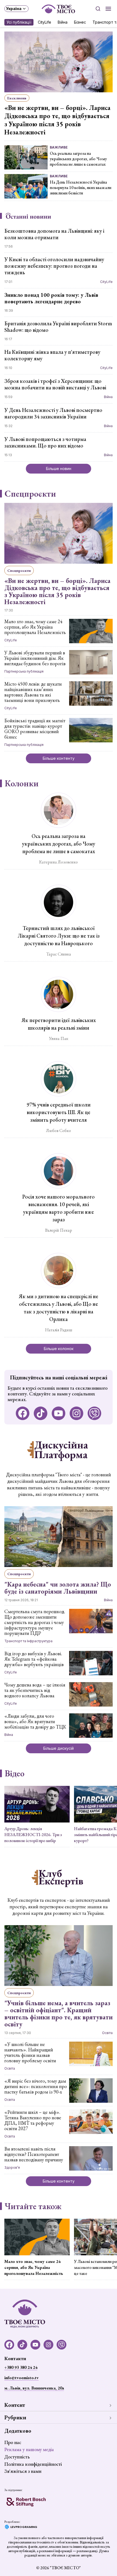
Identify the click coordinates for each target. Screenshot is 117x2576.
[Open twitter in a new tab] (94, 1413)
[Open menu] (108, 9)
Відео (15, 1773)
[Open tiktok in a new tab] (41, 1413)
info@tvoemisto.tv (21, 2378)
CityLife (44, 22)
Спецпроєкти (30, 494)
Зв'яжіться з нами (23, 2471)
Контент (15, 2405)
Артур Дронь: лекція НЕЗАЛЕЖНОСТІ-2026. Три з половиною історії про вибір (33, 1835)
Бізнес (80, 22)
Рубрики (15, 2417)
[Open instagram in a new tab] (76, 1413)
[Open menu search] (98, 9)
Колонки (22, 783)
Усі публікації (19, 22)
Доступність (17, 2457)
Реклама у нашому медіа (29, 2449)
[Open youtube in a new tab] (59, 1413)
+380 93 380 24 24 (21, 2367)
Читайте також (33, 2206)
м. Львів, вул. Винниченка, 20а (34, 2388)
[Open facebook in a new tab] (23, 1413)
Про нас (13, 2442)
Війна (63, 22)
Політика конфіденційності (33, 2464)
